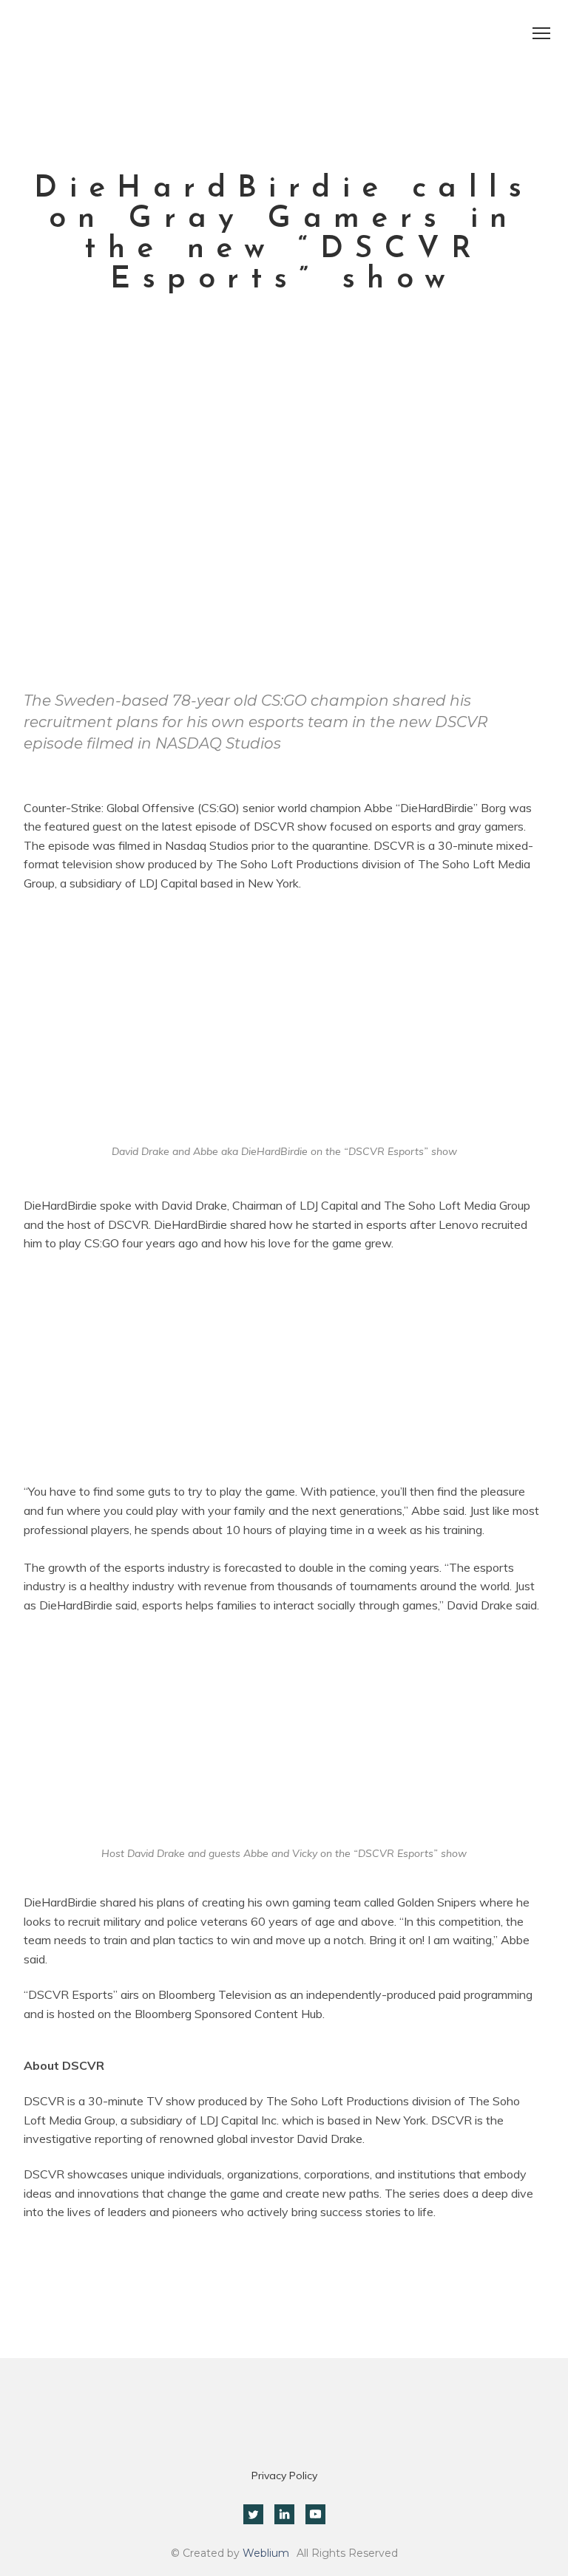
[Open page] (284, 52)
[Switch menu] (541, 33)
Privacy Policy (284, 2476)
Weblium (266, 2553)
